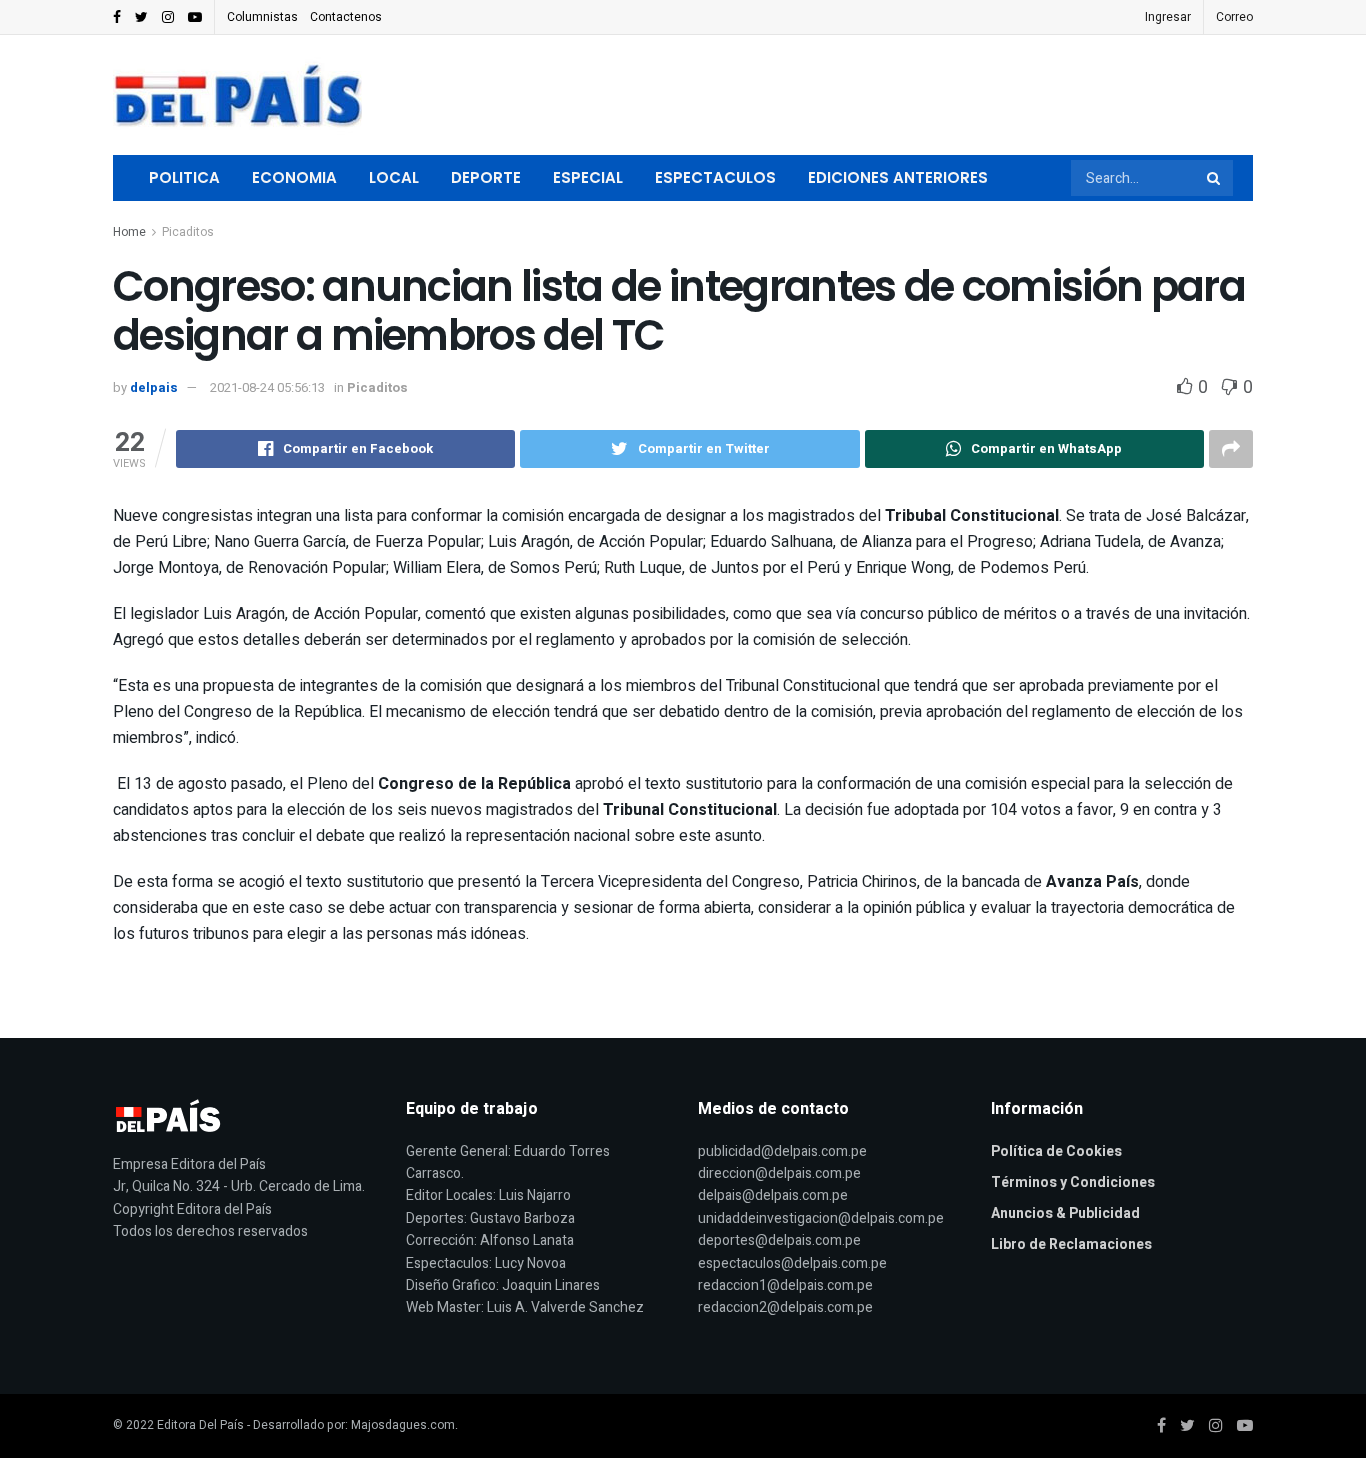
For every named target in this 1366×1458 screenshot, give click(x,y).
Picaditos (188, 232)
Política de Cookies (1056, 1151)
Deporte (486, 177)
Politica (184, 177)
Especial (588, 177)
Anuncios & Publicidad (1065, 1213)
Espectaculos (715, 177)
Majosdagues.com (403, 1425)
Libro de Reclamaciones (1071, 1244)
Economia (294, 177)
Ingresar (1168, 17)
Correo (1234, 17)
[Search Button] (1215, 178)
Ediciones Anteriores (898, 177)
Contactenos (346, 17)
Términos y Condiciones (1073, 1182)
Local (394, 177)
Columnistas (262, 17)
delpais (154, 387)
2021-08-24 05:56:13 (267, 387)
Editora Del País (200, 1425)
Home (129, 232)
